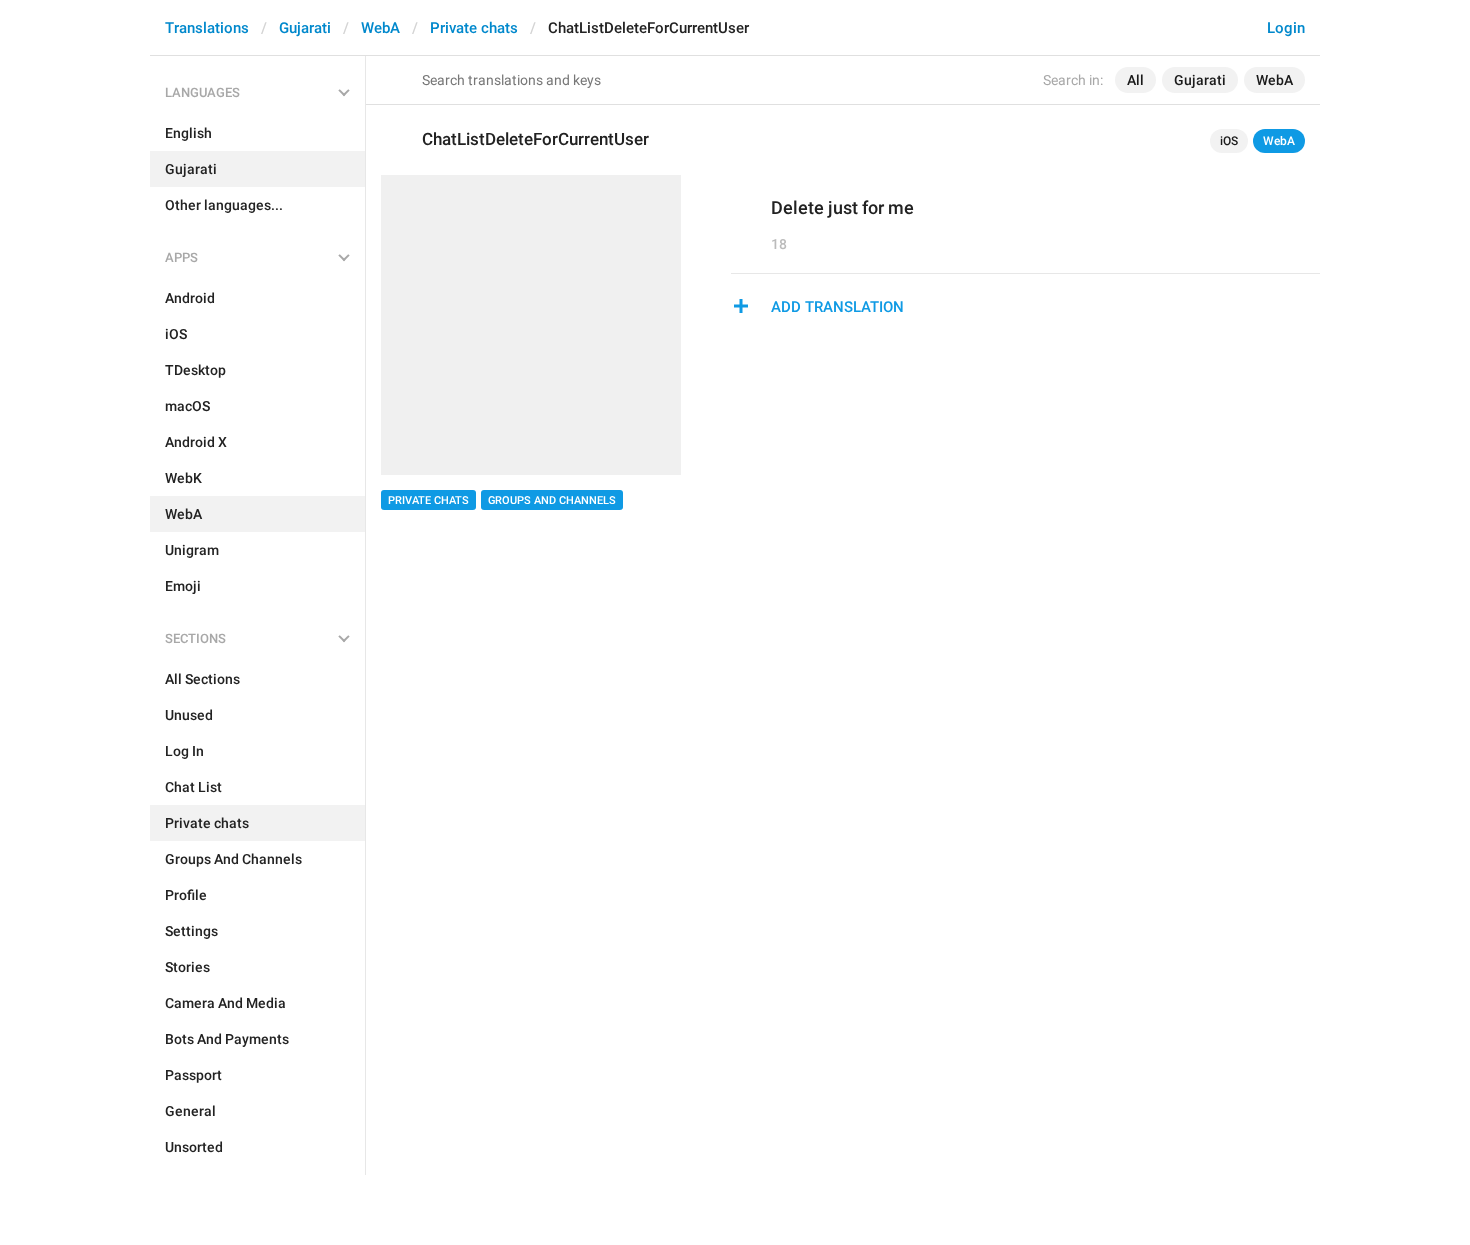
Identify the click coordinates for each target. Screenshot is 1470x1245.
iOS (1229, 141)
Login (1286, 28)
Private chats (474, 28)
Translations (207, 28)
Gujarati (305, 28)
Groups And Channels (552, 500)
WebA (380, 28)
